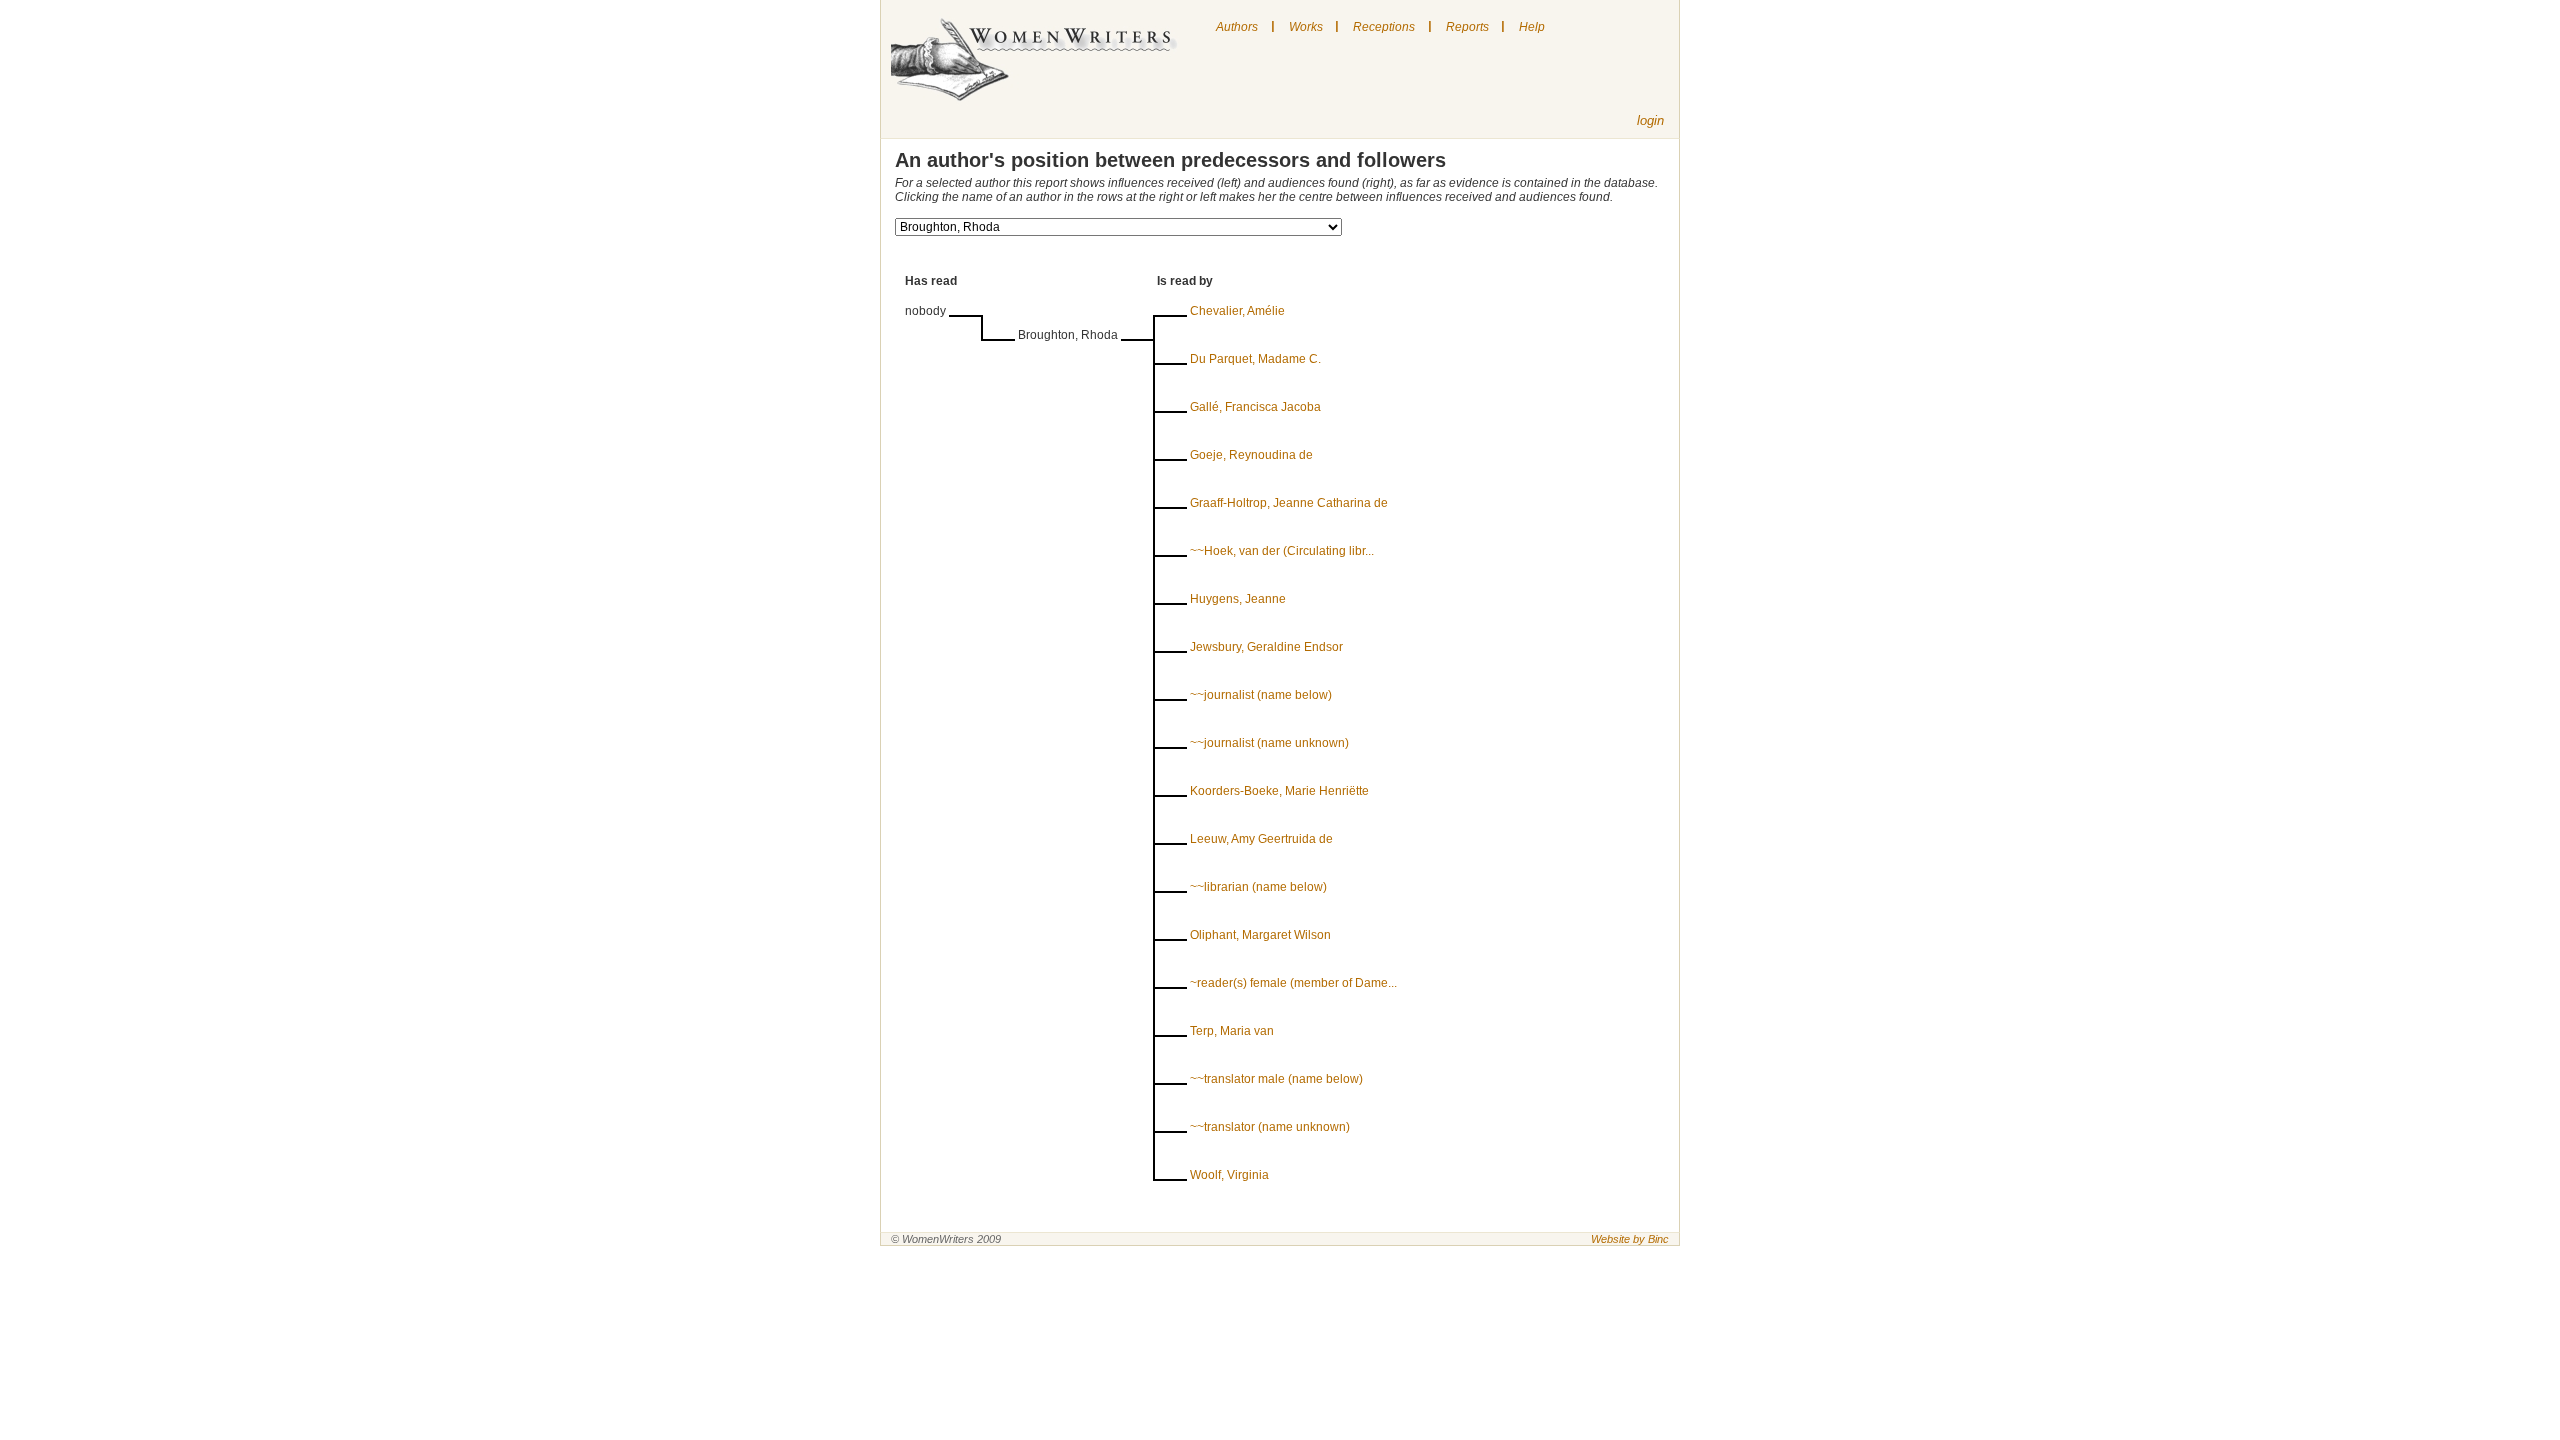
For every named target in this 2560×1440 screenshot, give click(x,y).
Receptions (1384, 27)
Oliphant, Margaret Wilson (1260, 935)
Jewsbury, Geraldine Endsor (1266, 647)
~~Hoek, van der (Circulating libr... (1282, 551)
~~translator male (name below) (1276, 1079)
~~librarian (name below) (1258, 887)
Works (1306, 27)
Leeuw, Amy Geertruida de (1261, 839)
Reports (1467, 27)
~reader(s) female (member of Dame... (1293, 983)
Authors (1237, 27)
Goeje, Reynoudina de (1251, 455)
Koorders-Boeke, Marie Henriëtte (1279, 791)
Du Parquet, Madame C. (1255, 359)
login (1650, 120)
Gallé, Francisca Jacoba (1255, 407)
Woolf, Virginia (1229, 1175)
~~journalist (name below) (1261, 695)
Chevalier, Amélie (1237, 311)
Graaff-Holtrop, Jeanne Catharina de (1289, 503)
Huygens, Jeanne (1238, 599)
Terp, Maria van (1232, 1031)
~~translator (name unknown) (1270, 1127)
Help (1532, 27)
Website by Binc (1630, 1239)
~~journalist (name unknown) (1269, 743)
